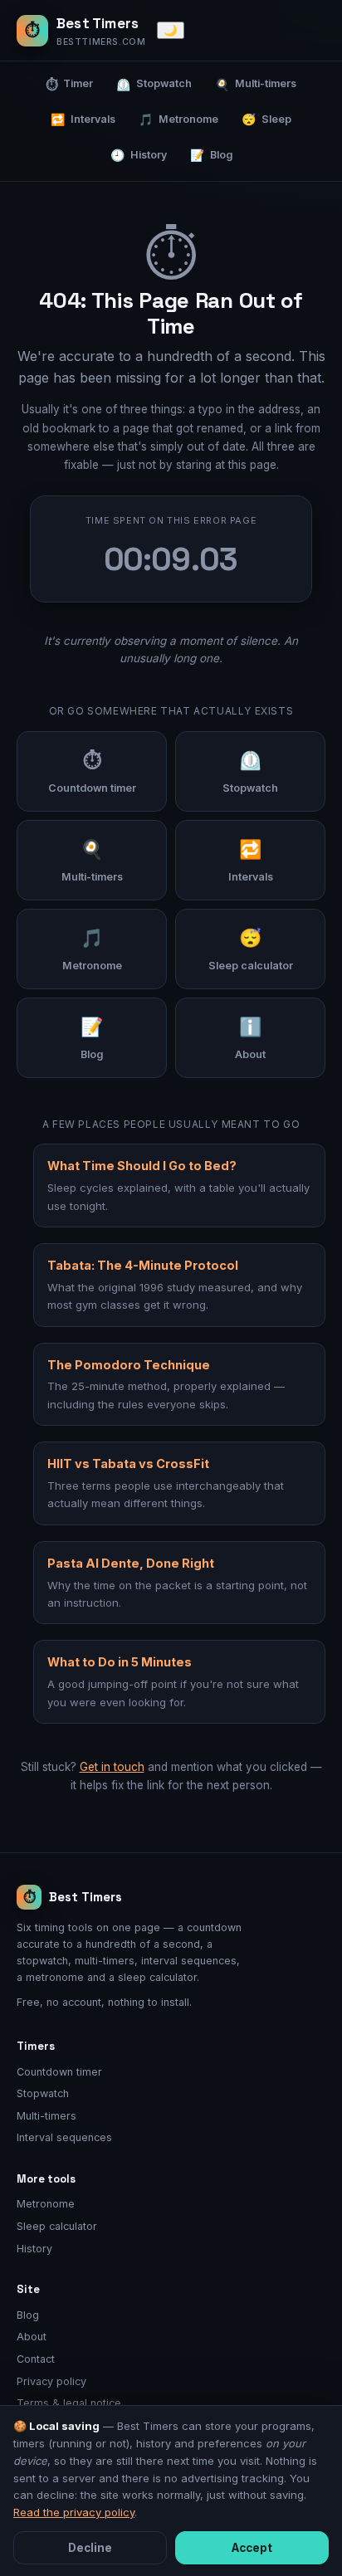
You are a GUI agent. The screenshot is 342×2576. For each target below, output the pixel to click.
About (32, 2337)
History (139, 155)
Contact (36, 2359)
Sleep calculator (57, 2226)
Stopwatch (154, 84)
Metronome (178, 119)
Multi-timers (256, 84)
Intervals (83, 119)
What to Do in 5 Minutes (120, 1662)
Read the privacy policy (74, 2512)
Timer (69, 84)
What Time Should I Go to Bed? (142, 1166)
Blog (211, 155)
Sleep (266, 119)
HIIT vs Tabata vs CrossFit (128, 1464)
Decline (90, 2548)
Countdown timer (59, 2072)
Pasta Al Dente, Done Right (131, 1563)
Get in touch (112, 1767)
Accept (252, 2548)
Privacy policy (51, 2381)
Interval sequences (64, 2137)
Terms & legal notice (69, 2403)
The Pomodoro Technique (129, 1365)
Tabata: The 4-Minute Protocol (143, 1265)
